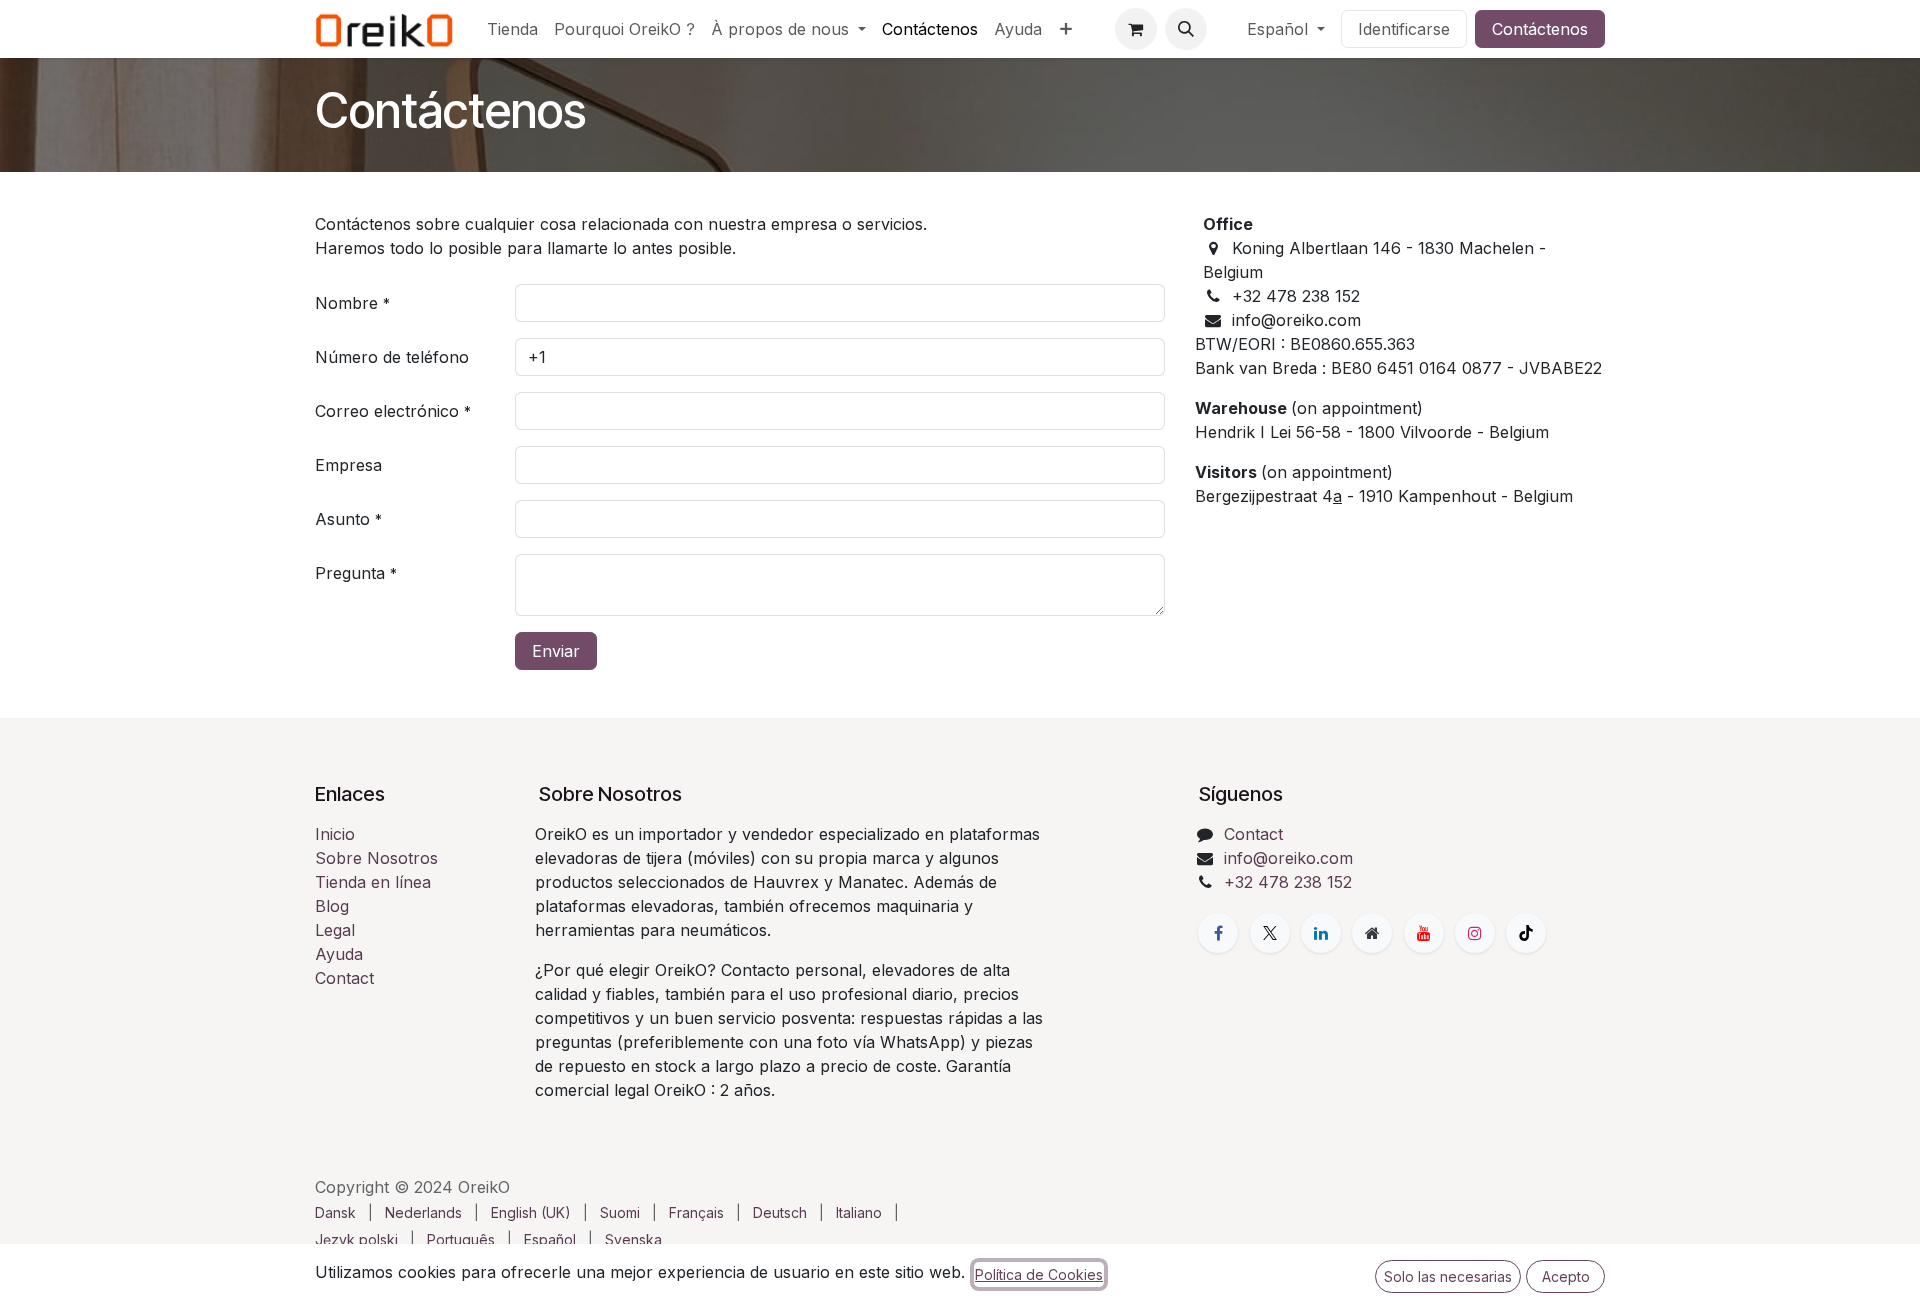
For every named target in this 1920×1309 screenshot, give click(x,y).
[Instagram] (1475, 933)
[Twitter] (1270, 933)
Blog (332, 906)
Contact (344, 978)
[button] (1186, 29)
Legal (335, 930)
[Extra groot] (1372, 933)
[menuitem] (512, 29)
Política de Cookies (1039, 1274)
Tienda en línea (373, 882)
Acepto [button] (1566, 1276)
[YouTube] (1424, 933)
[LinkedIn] (1321, 933)
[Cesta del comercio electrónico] (1136, 29)
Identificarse (1404, 29)
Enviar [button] (556, 651)
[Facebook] (1218, 933)
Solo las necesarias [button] (1448, 1276)
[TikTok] (1526, 933)
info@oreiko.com (1288, 858)
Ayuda (339, 954)
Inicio (335, 834)
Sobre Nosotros (376, 858)
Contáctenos (1540, 29)
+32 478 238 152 (1288, 882)
